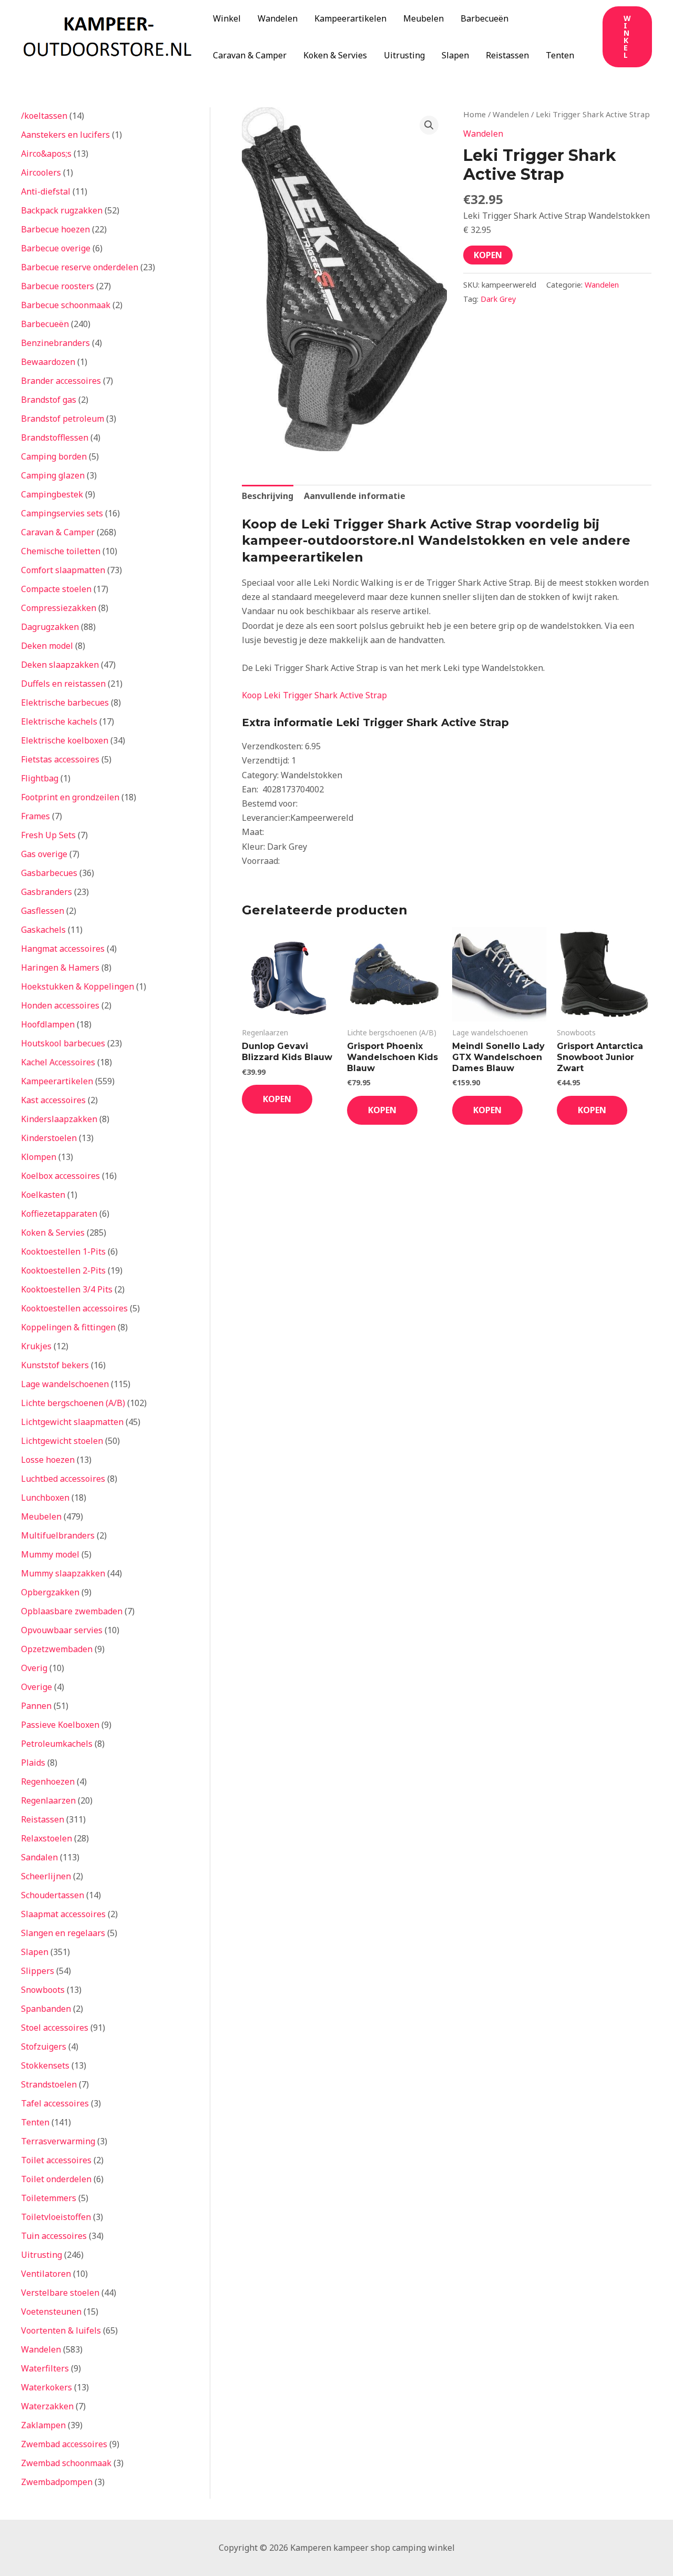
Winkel (227, 18)
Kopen (488, 255)
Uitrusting (404, 55)
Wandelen (278, 18)
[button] (627, 37)
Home (475, 114)
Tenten (560, 55)
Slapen (455, 55)
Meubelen (424, 18)
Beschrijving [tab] (268, 496)
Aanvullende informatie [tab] (355, 496)
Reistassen (507, 55)
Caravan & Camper (250, 55)
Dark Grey (498, 299)
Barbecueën (485, 18)
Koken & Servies (335, 55)
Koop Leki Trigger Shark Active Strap (314, 695)
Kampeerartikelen (350, 18)
